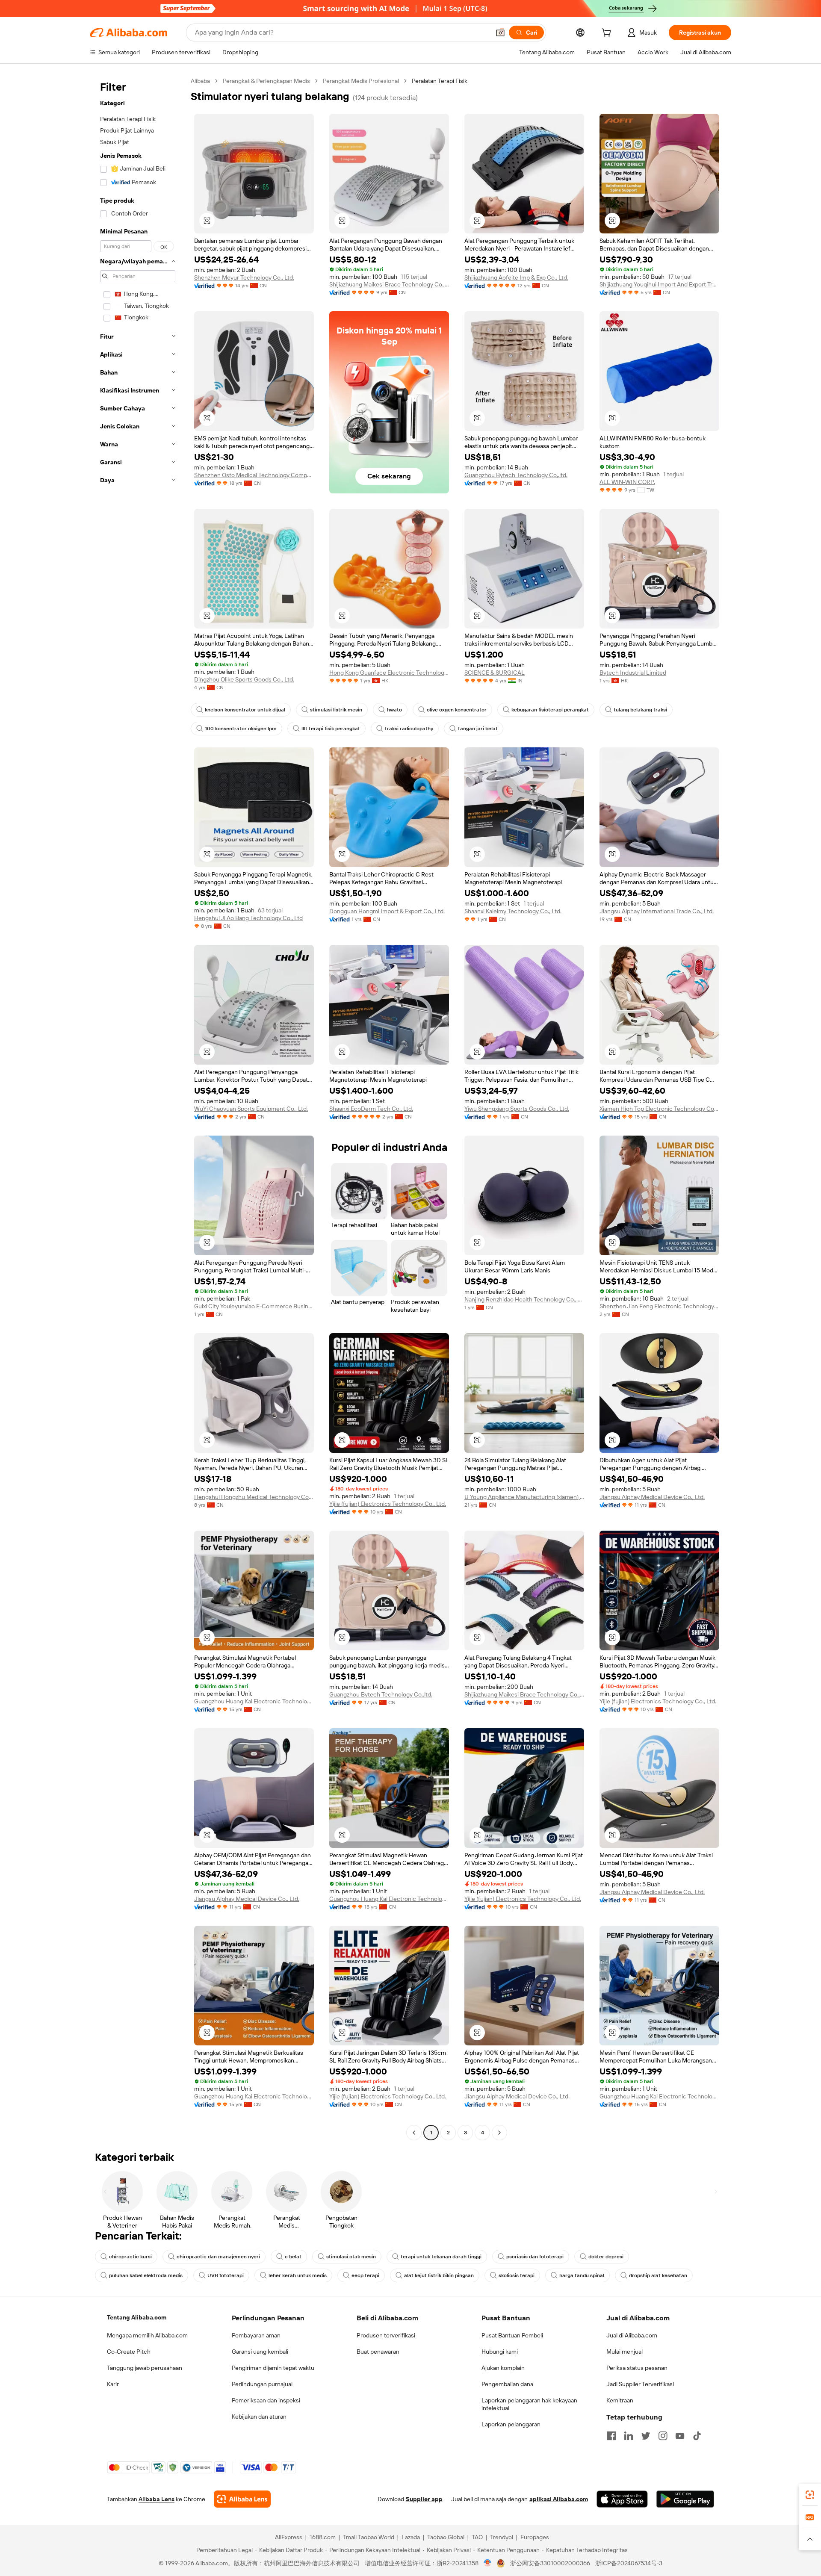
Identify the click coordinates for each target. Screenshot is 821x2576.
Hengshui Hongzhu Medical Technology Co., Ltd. (254, 1497)
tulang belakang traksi (640, 710)
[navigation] (138, 1108)
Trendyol (502, 2537)
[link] (810, 2495)
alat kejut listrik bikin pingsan (439, 2275)
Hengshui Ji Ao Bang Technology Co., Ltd (248, 918)
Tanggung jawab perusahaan (145, 2368)
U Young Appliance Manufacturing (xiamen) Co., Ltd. (524, 1497)
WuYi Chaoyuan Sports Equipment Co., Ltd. (251, 1109)
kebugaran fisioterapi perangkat (550, 710)
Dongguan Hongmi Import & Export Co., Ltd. (387, 911)
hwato (394, 710)
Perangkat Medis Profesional (361, 81)
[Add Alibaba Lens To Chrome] (242, 2499)
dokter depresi (606, 2257)
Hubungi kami (500, 2352)
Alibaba (200, 81)
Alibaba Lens (157, 2499)
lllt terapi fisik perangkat (331, 729)
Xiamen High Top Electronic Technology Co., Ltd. (659, 1109)
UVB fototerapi (226, 2275)
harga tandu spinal (582, 2275)
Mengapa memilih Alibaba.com (147, 2335)
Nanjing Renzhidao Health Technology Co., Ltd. (524, 1299)
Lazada (411, 2537)
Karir (113, 2384)
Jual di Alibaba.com (632, 2335)
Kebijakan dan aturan (259, 2417)
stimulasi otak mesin (351, 2257)
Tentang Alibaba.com (137, 2317)
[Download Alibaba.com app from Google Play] (685, 2499)
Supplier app (424, 2499)
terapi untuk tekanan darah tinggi (441, 2257)
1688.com (323, 2537)
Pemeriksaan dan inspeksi (266, 2400)
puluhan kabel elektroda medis (146, 2275)
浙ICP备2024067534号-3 (629, 2563)
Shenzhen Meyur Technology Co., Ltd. (244, 277)
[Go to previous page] (414, 2133)
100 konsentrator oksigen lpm (241, 729)
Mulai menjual (625, 2352)
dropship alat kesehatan (658, 2275)
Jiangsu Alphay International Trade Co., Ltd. (657, 911)
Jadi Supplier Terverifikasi (640, 2384)
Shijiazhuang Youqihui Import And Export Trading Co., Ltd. (659, 284)
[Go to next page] (499, 2133)
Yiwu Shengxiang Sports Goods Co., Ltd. (517, 1109)
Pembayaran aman (256, 2335)
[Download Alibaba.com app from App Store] (622, 2499)
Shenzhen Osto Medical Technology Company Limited (254, 475)
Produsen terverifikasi (386, 2335)
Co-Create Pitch (129, 2352)
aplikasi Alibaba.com (559, 2499)
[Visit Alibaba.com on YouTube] (680, 2436)
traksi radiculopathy (409, 729)
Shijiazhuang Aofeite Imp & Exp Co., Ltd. (516, 277)
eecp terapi (365, 2275)
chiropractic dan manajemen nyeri (218, 2257)
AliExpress (289, 2537)
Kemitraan (620, 2400)
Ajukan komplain (503, 2368)
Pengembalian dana (507, 2384)
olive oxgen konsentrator (457, 710)
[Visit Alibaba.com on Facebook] (611, 2436)
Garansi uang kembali (260, 2352)
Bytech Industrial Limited (633, 673)
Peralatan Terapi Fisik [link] (440, 81)
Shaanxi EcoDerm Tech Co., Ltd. (371, 1109)
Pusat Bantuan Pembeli (512, 2335)
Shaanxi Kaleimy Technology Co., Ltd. (513, 911)
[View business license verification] (488, 2563)
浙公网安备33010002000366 (550, 2563)
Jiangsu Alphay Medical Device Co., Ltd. (652, 1497)
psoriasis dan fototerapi (535, 2257)
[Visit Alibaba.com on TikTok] (697, 2436)
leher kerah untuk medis (298, 2275)
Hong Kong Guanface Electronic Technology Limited (389, 673)
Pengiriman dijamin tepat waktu (273, 2368)
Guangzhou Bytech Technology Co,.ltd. (516, 475)
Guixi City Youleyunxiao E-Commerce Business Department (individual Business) (254, 1306)
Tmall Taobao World (369, 2537)
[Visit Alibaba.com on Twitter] (646, 2436)
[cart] (608, 34)
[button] (500, 32)
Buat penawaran (378, 2352)
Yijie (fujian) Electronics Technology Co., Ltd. (388, 1504)
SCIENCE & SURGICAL (495, 673)
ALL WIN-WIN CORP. (627, 482)
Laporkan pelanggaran (511, 2424)
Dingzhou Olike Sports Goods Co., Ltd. (244, 679)
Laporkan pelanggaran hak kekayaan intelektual (529, 2404)
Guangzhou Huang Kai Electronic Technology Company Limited (254, 1701)
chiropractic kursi (130, 2257)
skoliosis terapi (517, 2275)
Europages (535, 2537)
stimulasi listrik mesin (336, 710)
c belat (293, 2257)
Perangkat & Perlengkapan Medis (266, 81)
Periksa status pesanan (637, 2368)
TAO (477, 2537)
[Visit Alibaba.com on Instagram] (663, 2436)
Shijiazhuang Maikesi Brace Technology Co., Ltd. (389, 284)
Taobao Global (446, 2537)
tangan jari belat (478, 729)
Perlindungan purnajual (262, 2384)
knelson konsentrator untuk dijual (245, 710)
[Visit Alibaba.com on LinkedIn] (629, 2436)
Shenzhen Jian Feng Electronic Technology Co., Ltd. (659, 1306)
